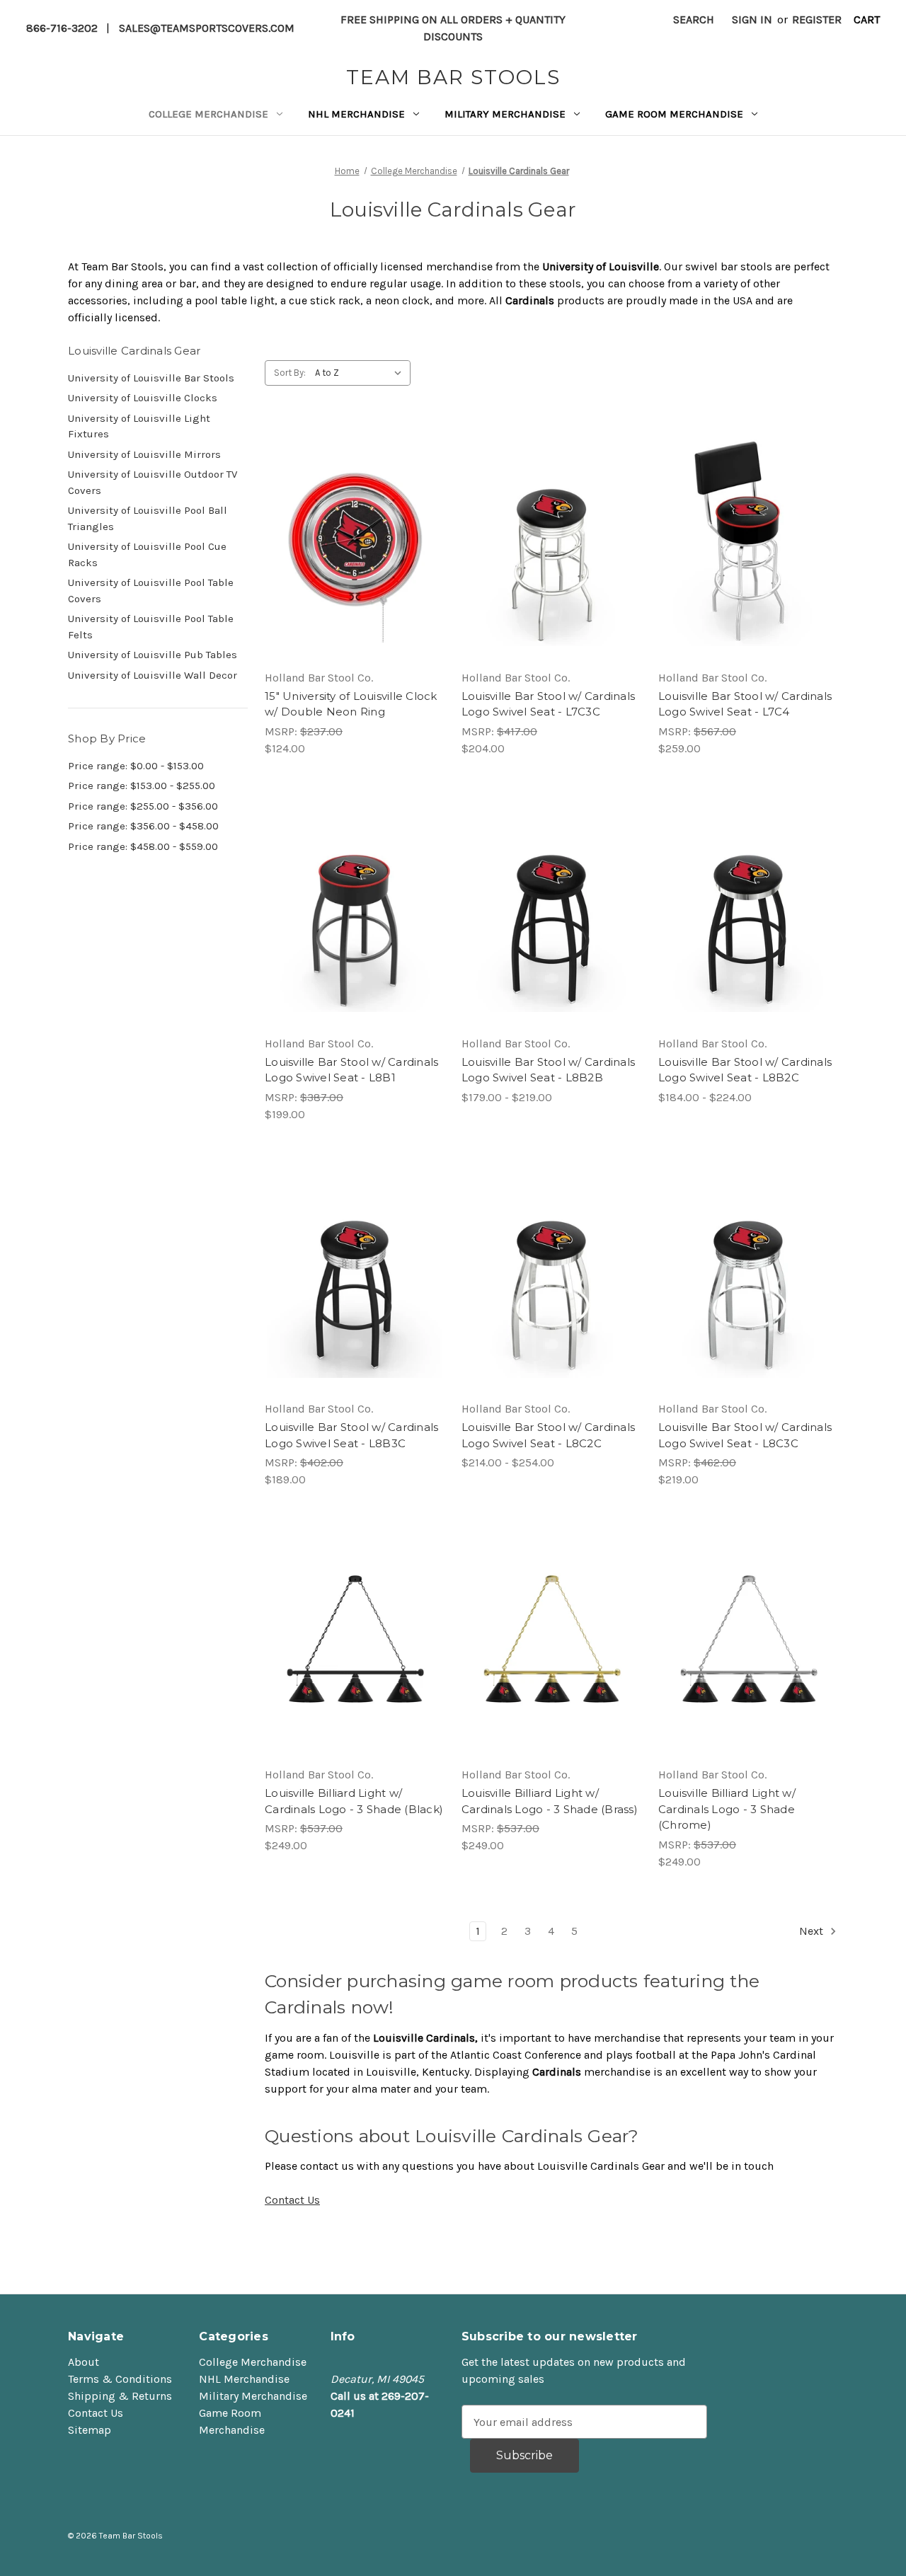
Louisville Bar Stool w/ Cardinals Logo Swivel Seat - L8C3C (745, 1435)
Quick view (352, 514)
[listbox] (361, 373)
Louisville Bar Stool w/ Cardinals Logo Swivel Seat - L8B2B (548, 1070)
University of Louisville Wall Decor (153, 675)
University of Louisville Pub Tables (153, 655)
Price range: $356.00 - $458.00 (143, 826)
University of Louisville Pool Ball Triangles (148, 518)
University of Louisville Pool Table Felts (151, 627)
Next (813, 1931)
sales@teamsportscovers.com (207, 28)
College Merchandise (208, 114)
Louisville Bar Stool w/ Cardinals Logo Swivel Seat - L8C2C (548, 1435)
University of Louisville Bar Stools (151, 378)
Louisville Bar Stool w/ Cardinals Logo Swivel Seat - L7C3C (548, 704)
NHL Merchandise (356, 114)
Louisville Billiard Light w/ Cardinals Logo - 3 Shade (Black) (354, 1801)
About (84, 2362)
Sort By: (290, 373)
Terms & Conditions (120, 2379)
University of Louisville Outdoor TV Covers (153, 482)
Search (694, 19)
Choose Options (551, 571)
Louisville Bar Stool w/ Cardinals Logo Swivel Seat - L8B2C (745, 1070)
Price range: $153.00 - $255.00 (142, 786)
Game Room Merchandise (674, 114)
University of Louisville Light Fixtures (139, 426)
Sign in (752, 19)
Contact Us (292, 2200)
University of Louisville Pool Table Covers (151, 591)
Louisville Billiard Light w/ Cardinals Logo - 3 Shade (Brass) (550, 1801)
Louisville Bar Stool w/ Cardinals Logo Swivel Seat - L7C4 (745, 704)
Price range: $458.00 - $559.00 (143, 846)
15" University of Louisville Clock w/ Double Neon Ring (351, 704)
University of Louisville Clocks (143, 398)
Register (817, 19)
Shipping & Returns (120, 2396)
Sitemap (90, 2430)
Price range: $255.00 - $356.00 (143, 806)
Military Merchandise (505, 114)
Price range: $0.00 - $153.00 (136, 766)
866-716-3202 (62, 28)
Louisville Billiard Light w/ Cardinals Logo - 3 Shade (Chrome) (727, 1809)
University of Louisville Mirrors (144, 454)
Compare (350, 543)
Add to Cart (354, 571)
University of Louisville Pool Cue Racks (147, 554)
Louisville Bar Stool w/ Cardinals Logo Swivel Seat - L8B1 (351, 1070)
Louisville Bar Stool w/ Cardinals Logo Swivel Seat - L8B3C (351, 1435)
